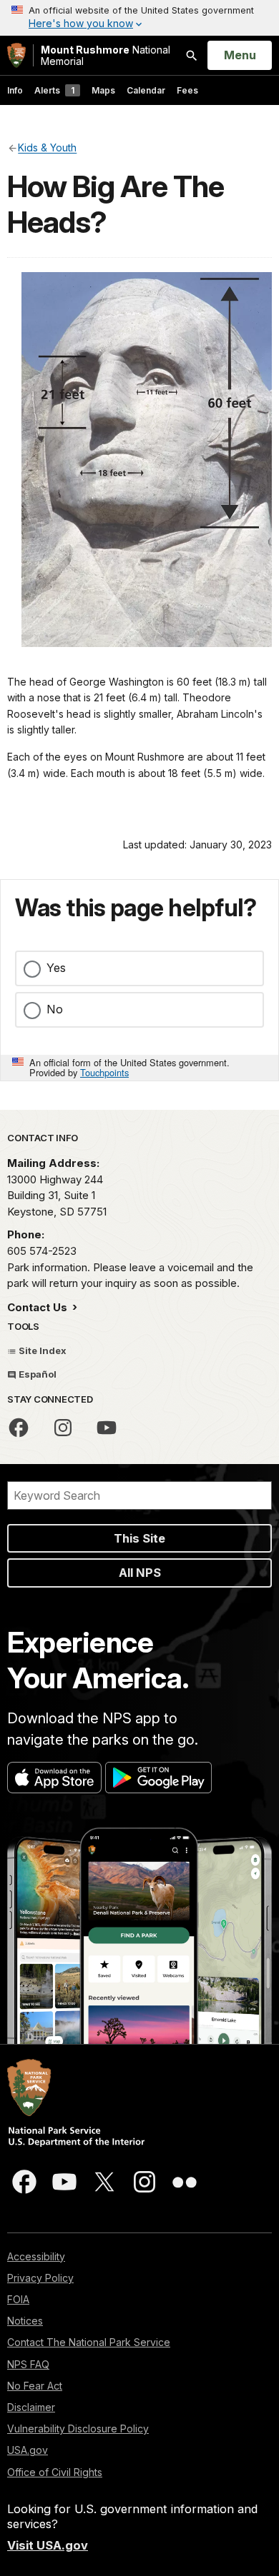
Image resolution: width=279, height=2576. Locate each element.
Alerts (54, 90)
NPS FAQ (28, 2364)
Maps (103, 90)
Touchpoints (104, 1072)
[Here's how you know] (139, 18)
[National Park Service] (16, 55)
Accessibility (36, 2256)
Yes (56, 968)
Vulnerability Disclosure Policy (78, 2429)
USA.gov (28, 2450)
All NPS (140, 1573)
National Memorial (106, 55)
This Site (139, 1538)
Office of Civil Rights (55, 2472)
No (55, 1009)
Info (15, 90)
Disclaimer (31, 2407)
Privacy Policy (40, 2278)
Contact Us (39, 1307)
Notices (25, 2321)
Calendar (146, 90)
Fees (187, 90)
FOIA (18, 2299)
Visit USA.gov (48, 2545)
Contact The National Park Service (89, 2342)
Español (36, 1374)
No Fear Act (35, 2386)
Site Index (41, 1350)
